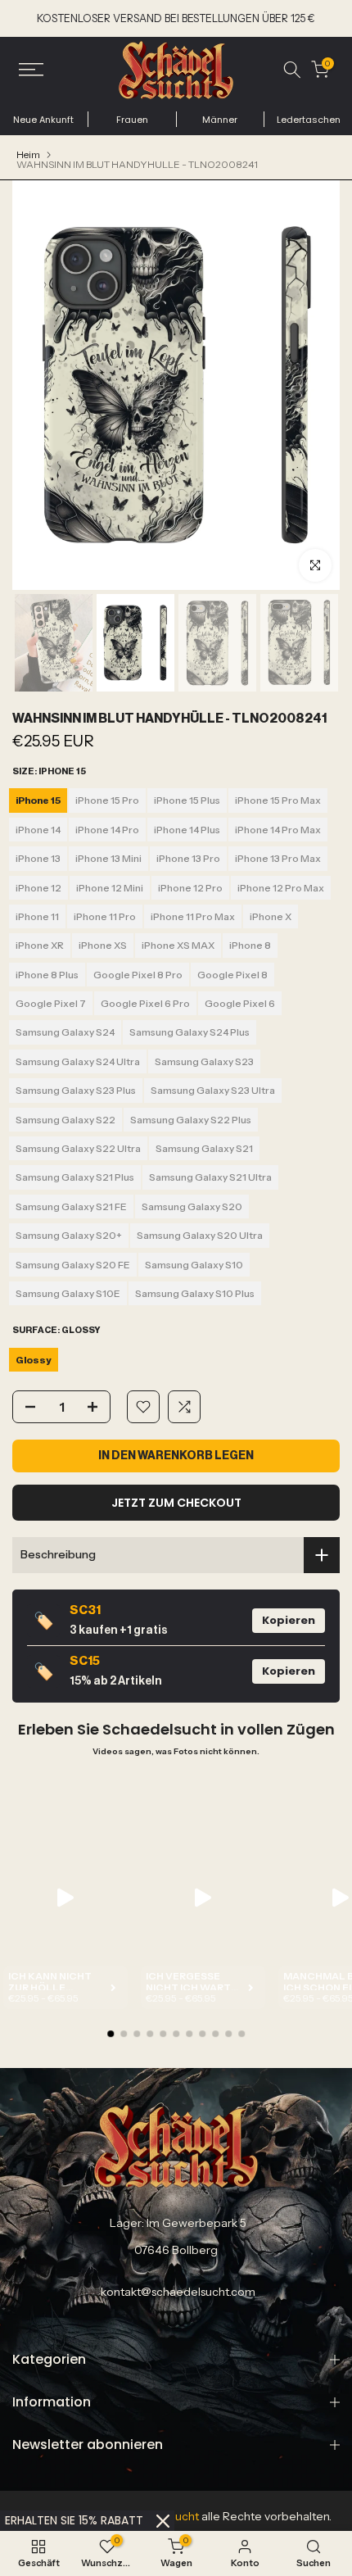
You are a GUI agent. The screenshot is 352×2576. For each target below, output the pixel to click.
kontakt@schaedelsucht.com (178, 2292)
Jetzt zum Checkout (176, 1503)
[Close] (163, 2521)
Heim (28, 155)
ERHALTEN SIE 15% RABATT (74, 2520)
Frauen (132, 120)
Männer (220, 120)
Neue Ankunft (43, 120)
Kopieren (289, 1620)
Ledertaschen (309, 120)
